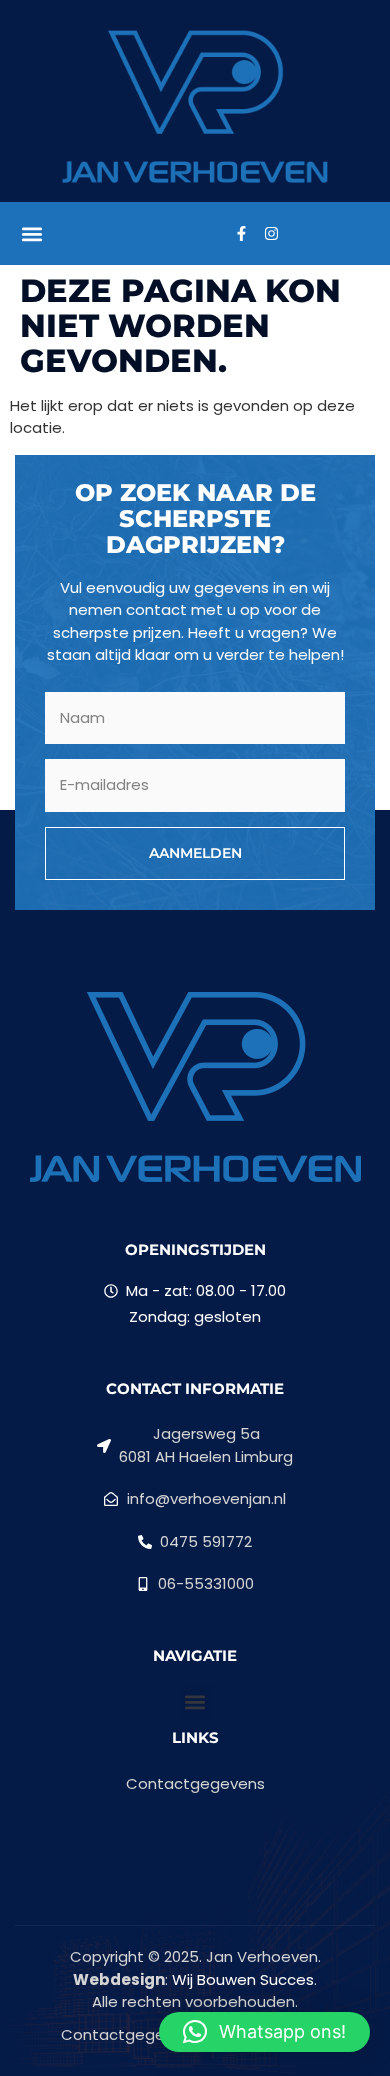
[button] (31, 233)
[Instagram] (271, 234)
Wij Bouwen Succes (243, 1979)
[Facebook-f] (241, 234)
